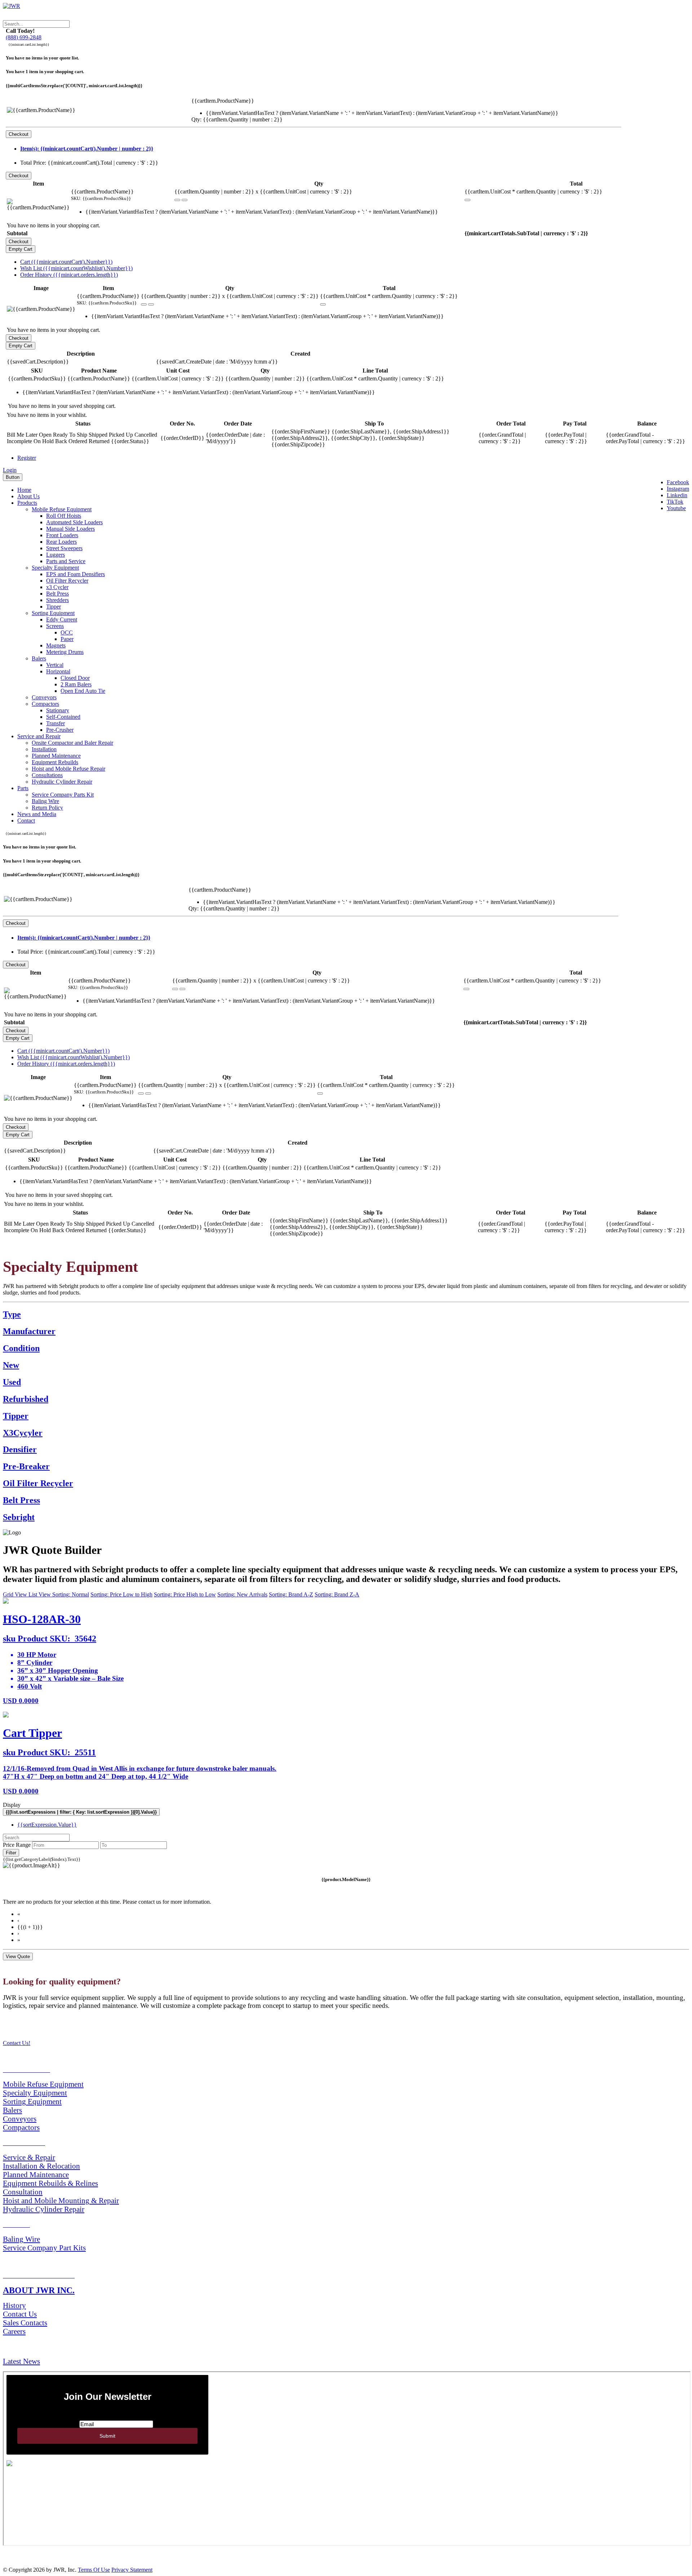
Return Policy (47, 808)
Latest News (21, 2361)
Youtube (676, 508)
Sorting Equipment (53, 613)
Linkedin (677, 495)
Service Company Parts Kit (63, 795)
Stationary (58, 710)
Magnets (56, 645)
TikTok (675, 502)
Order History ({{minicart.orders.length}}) (69, 275)
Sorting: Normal (71, 1594)
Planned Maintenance (56, 756)
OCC (67, 632)
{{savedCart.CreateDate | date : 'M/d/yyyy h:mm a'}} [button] (217, 362)
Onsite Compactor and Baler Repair (72, 743)
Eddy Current (62, 620)
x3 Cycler (57, 587)
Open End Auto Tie (83, 691)
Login (10, 470)
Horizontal (58, 671)
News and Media (37, 814)
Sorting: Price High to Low (185, 1594)
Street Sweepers (64, 548)
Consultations (47, 775)
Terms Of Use (94, 2570)
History (14, 2305)
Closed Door (75, 678)
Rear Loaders (61, 542)
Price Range (17, 1845)
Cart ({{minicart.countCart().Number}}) (66, 262)
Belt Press (57, 594)
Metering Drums (65, 652)
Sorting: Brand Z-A (337, 1594)
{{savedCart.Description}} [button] (38, 362)
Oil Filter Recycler (67, 581)
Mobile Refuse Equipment (62, 509)
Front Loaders (62, 535)
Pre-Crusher (60, 730)
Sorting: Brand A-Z (291, 1594)
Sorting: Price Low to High (121, 1594)
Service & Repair (29, 2157)
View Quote (18, 1956)
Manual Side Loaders (70, 529)
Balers (39, 658)
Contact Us (20, 2314)
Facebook (678, 482)
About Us (28, 496)
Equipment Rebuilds (55, 762)
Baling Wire (45, 801)
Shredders (57, 600)
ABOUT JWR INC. (39, 2290)
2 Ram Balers (76, 684)
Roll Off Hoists (64, 516)
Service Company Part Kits (44, 2248)
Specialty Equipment (55, 568)
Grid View (16, 1594)
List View (40, 1594)
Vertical (55, 665)
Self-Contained (63, 717)
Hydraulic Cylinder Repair (62, 782)
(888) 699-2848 (24, 37)
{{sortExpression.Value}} (47, 1825)
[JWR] (12, 6)
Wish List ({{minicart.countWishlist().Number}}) (76, 268)
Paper (67, 639)
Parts (23, 788)
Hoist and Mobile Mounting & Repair (61, 2200)
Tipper (54, 607)
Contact (26, 821)
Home (24, 490)
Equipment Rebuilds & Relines (50, 2183)
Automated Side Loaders (74, 522)
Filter (11, 1853)
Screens (55, 626)
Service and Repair (39, 736)
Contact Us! (17, 2043)
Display (12, 1805)
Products (27, 503)
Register (27, 458)
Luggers (56, 555)
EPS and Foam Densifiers (76, 574)
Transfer (56, 723)
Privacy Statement (132, 2570)
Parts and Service (66, 561)
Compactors (45, 704)
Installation (44, 749)
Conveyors (44, 697)
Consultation (23, 2192)
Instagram (678, 489)
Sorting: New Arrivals (242, 1594)
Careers (14, 2331)
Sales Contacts (25, 2323)
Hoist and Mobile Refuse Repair (68, 769)
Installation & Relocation (41, 2166)
